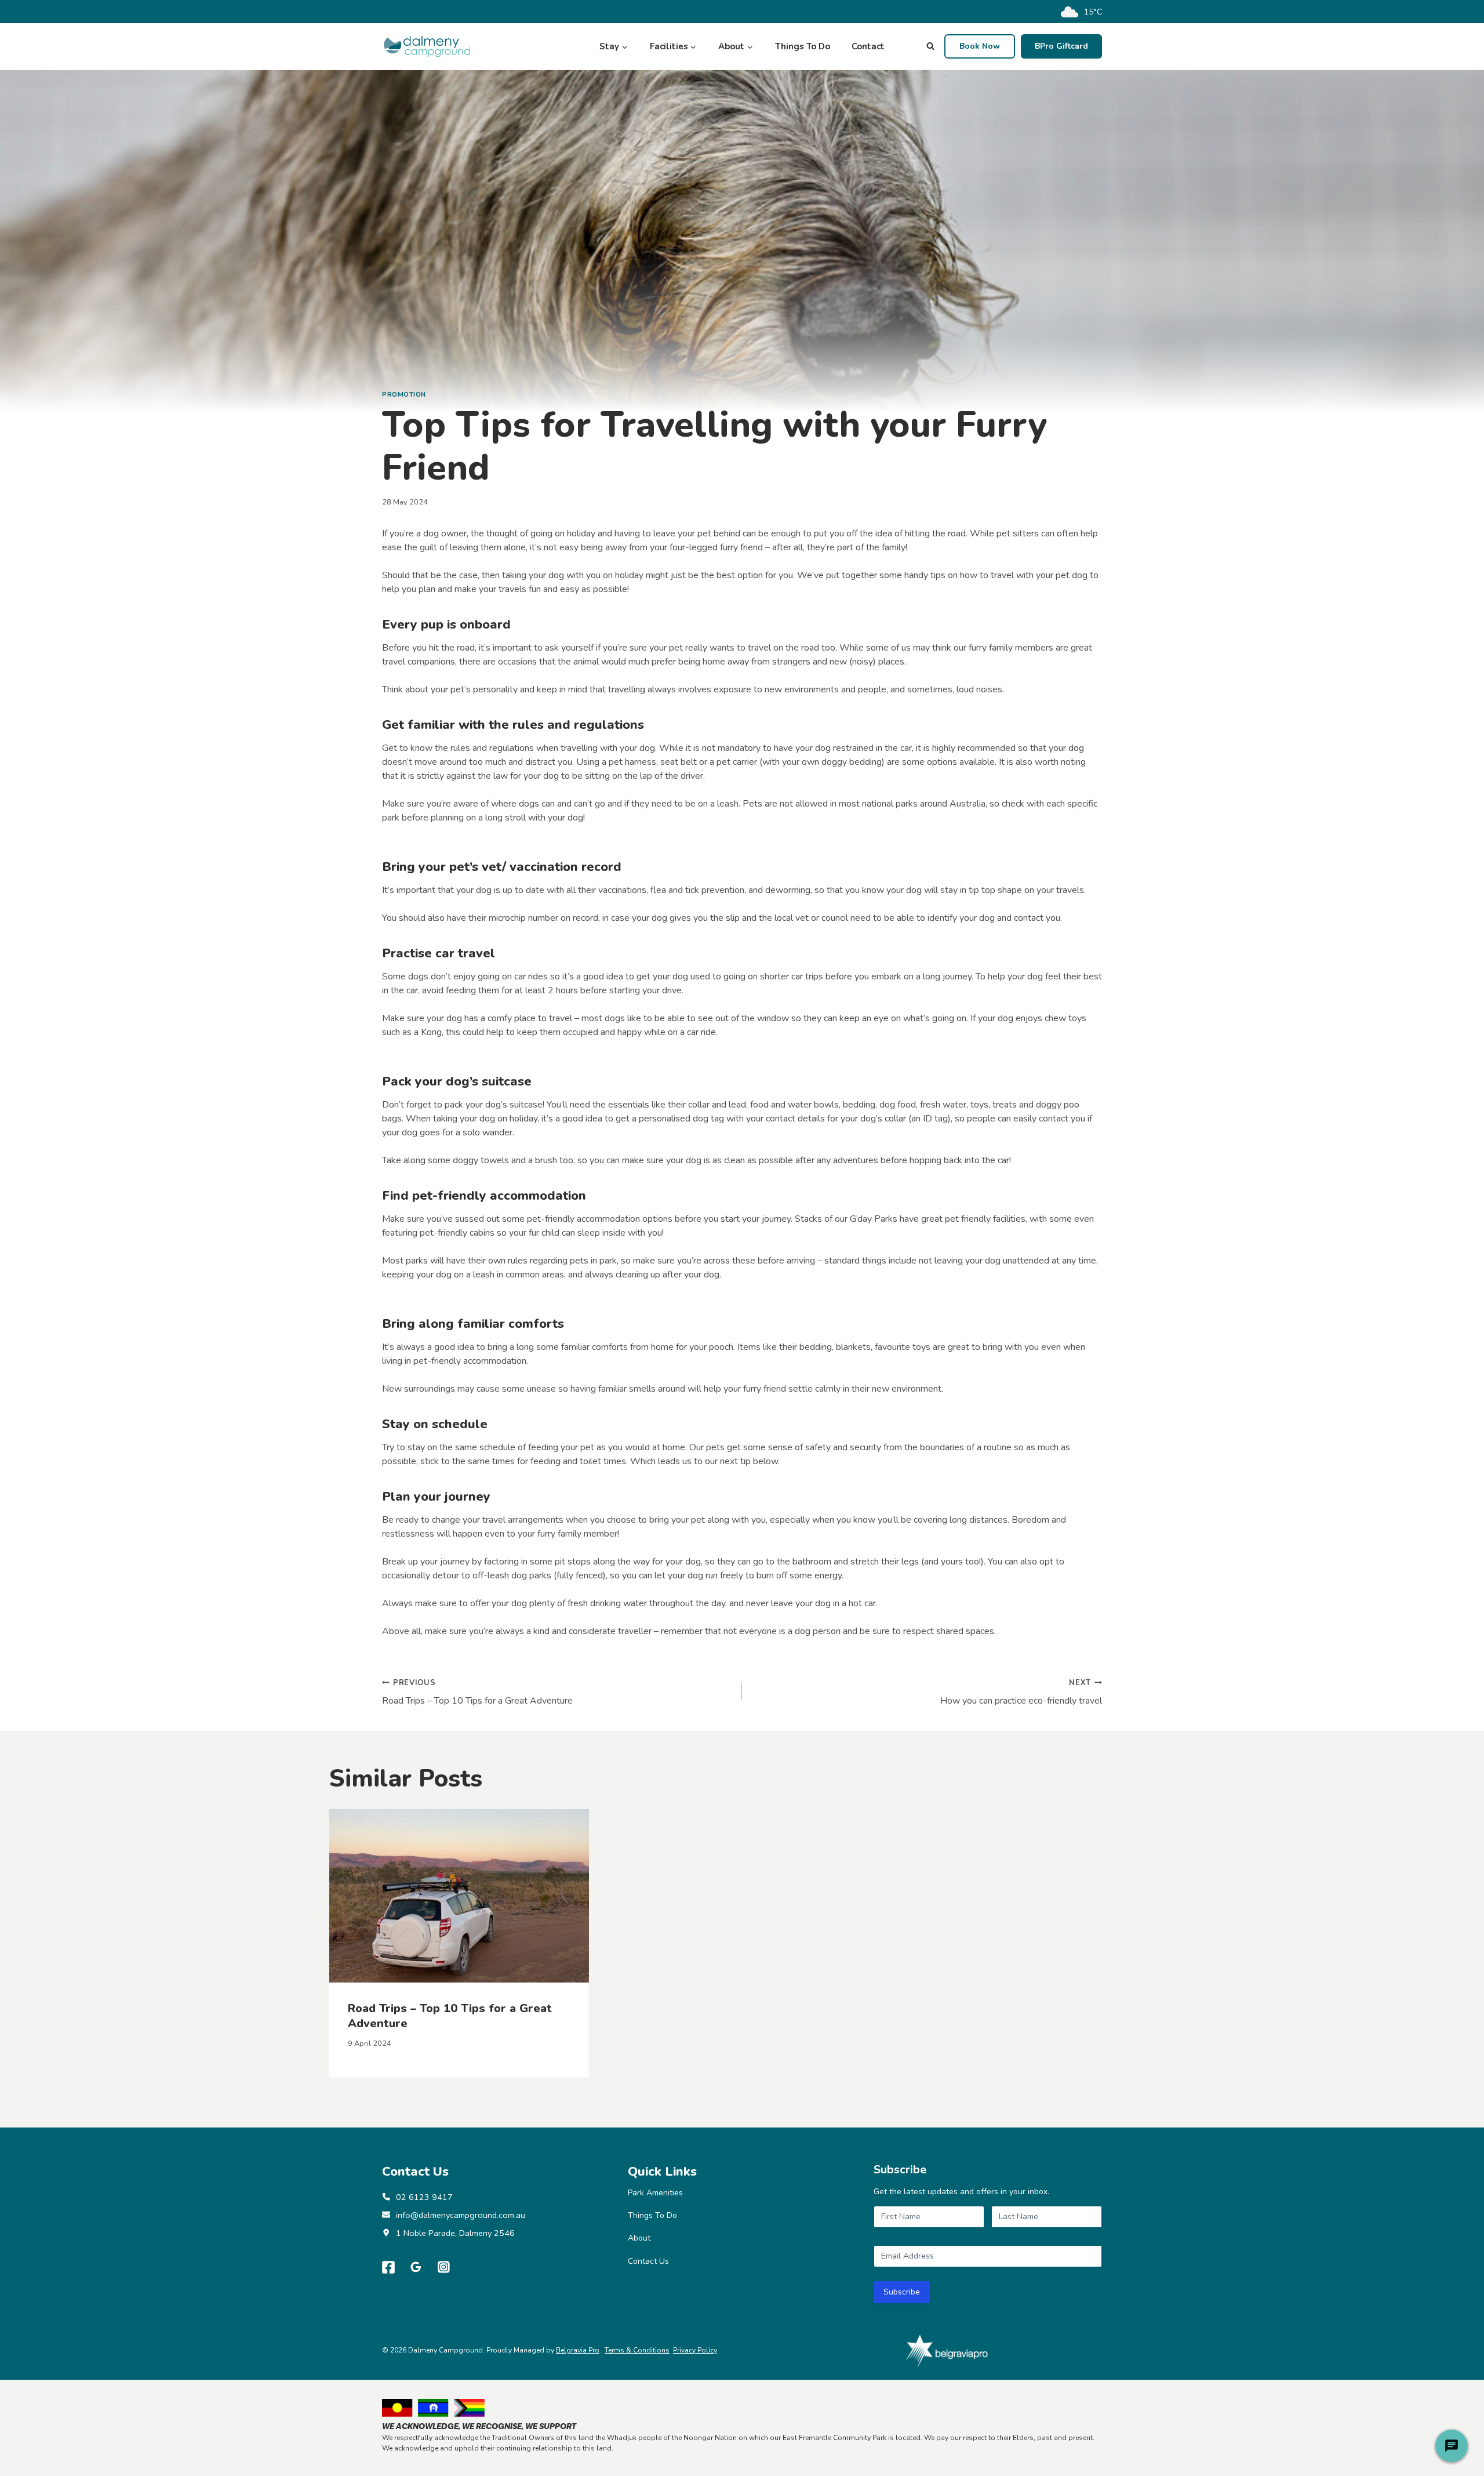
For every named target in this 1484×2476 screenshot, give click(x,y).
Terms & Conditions (637, 2350)
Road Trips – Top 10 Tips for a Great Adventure (477, 1692)
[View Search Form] (930, 46)
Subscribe (902, 2292)
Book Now (980, 46)
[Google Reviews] (416, 2267)
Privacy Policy (695, 2350)
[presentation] (459, 1896)
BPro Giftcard (1061, 46)
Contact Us (648, 2261)
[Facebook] (388, 2267)
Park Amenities (655, 2193)
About (639, 2238)
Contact (868, 46)
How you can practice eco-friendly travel (1021, 1692)
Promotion (404, 395)
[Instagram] (444, 2267)
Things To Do (803, 46)
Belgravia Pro (578, 2350)
